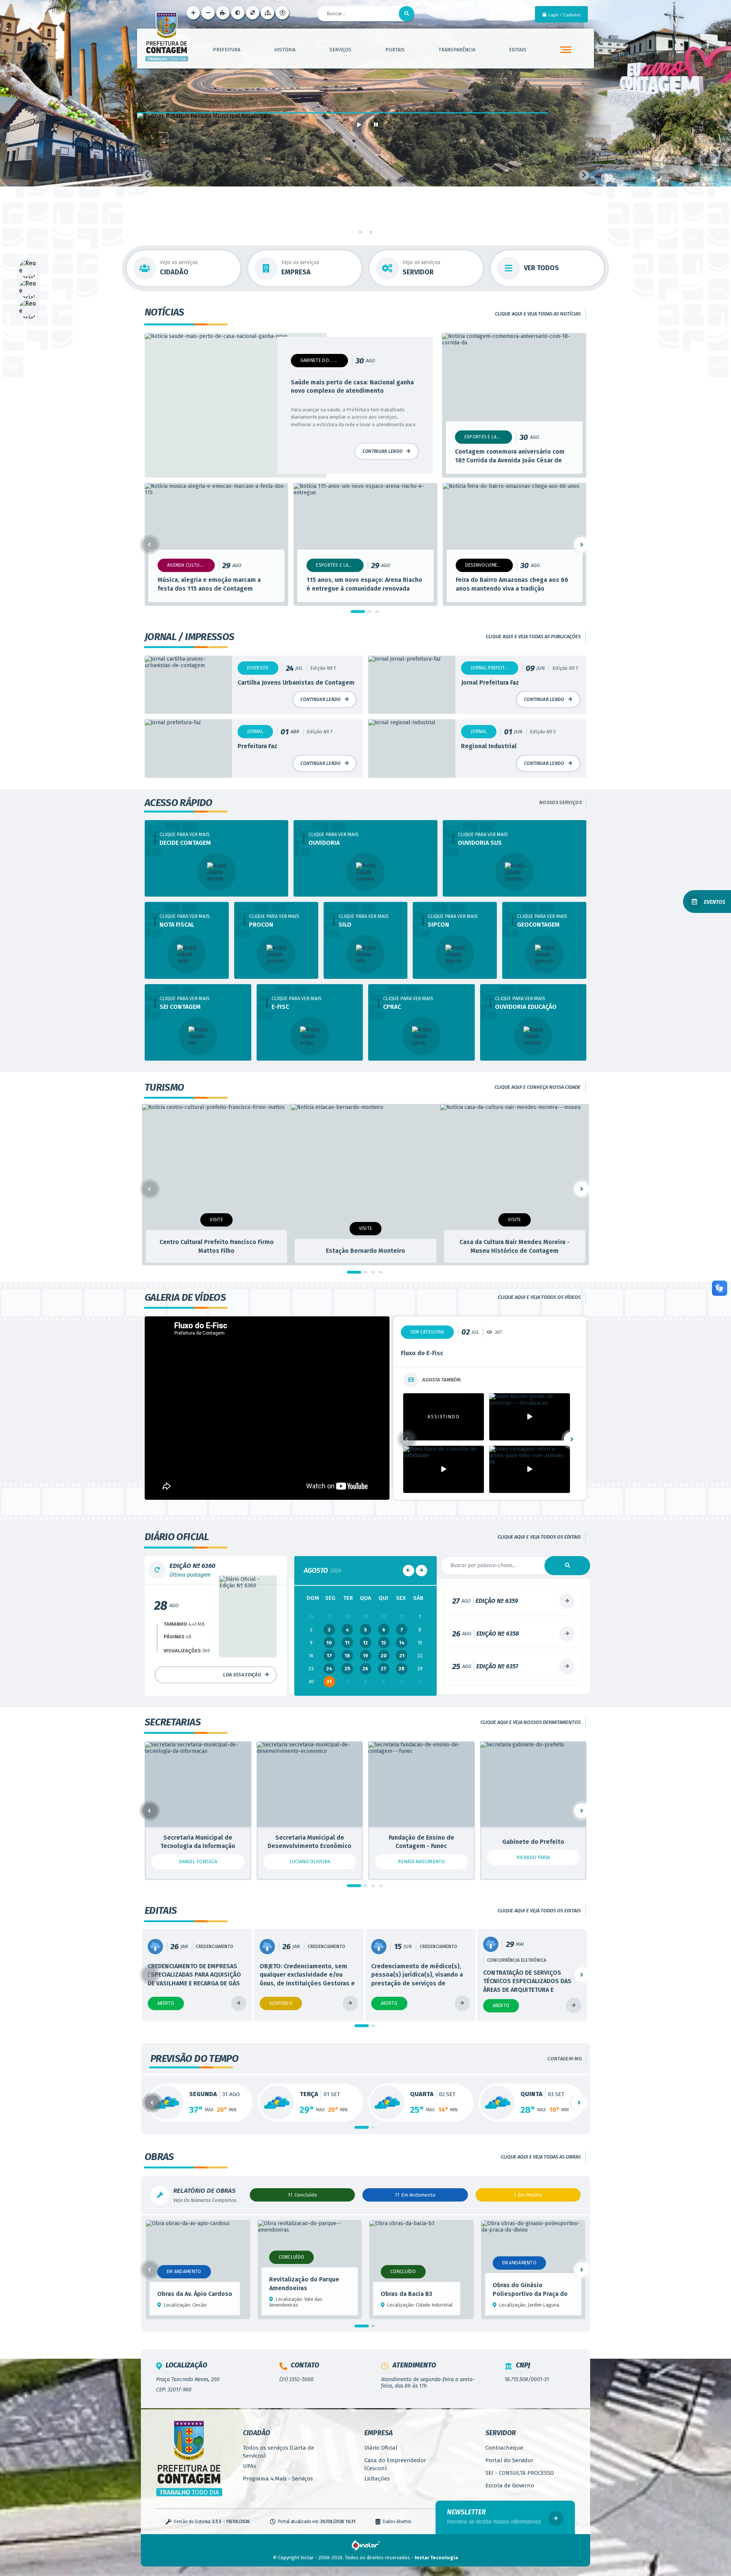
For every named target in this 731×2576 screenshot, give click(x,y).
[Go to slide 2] (365, 232)
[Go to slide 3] (371, 232)
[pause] (376, 124)
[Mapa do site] (267, 13)
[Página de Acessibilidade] (282, 13)
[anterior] (409, 1605)
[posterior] (421, 1605)
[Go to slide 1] (360, 232)
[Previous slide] (147, 175)
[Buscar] (407, 14)
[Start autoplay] (359, 124)
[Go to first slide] (584, 175)
